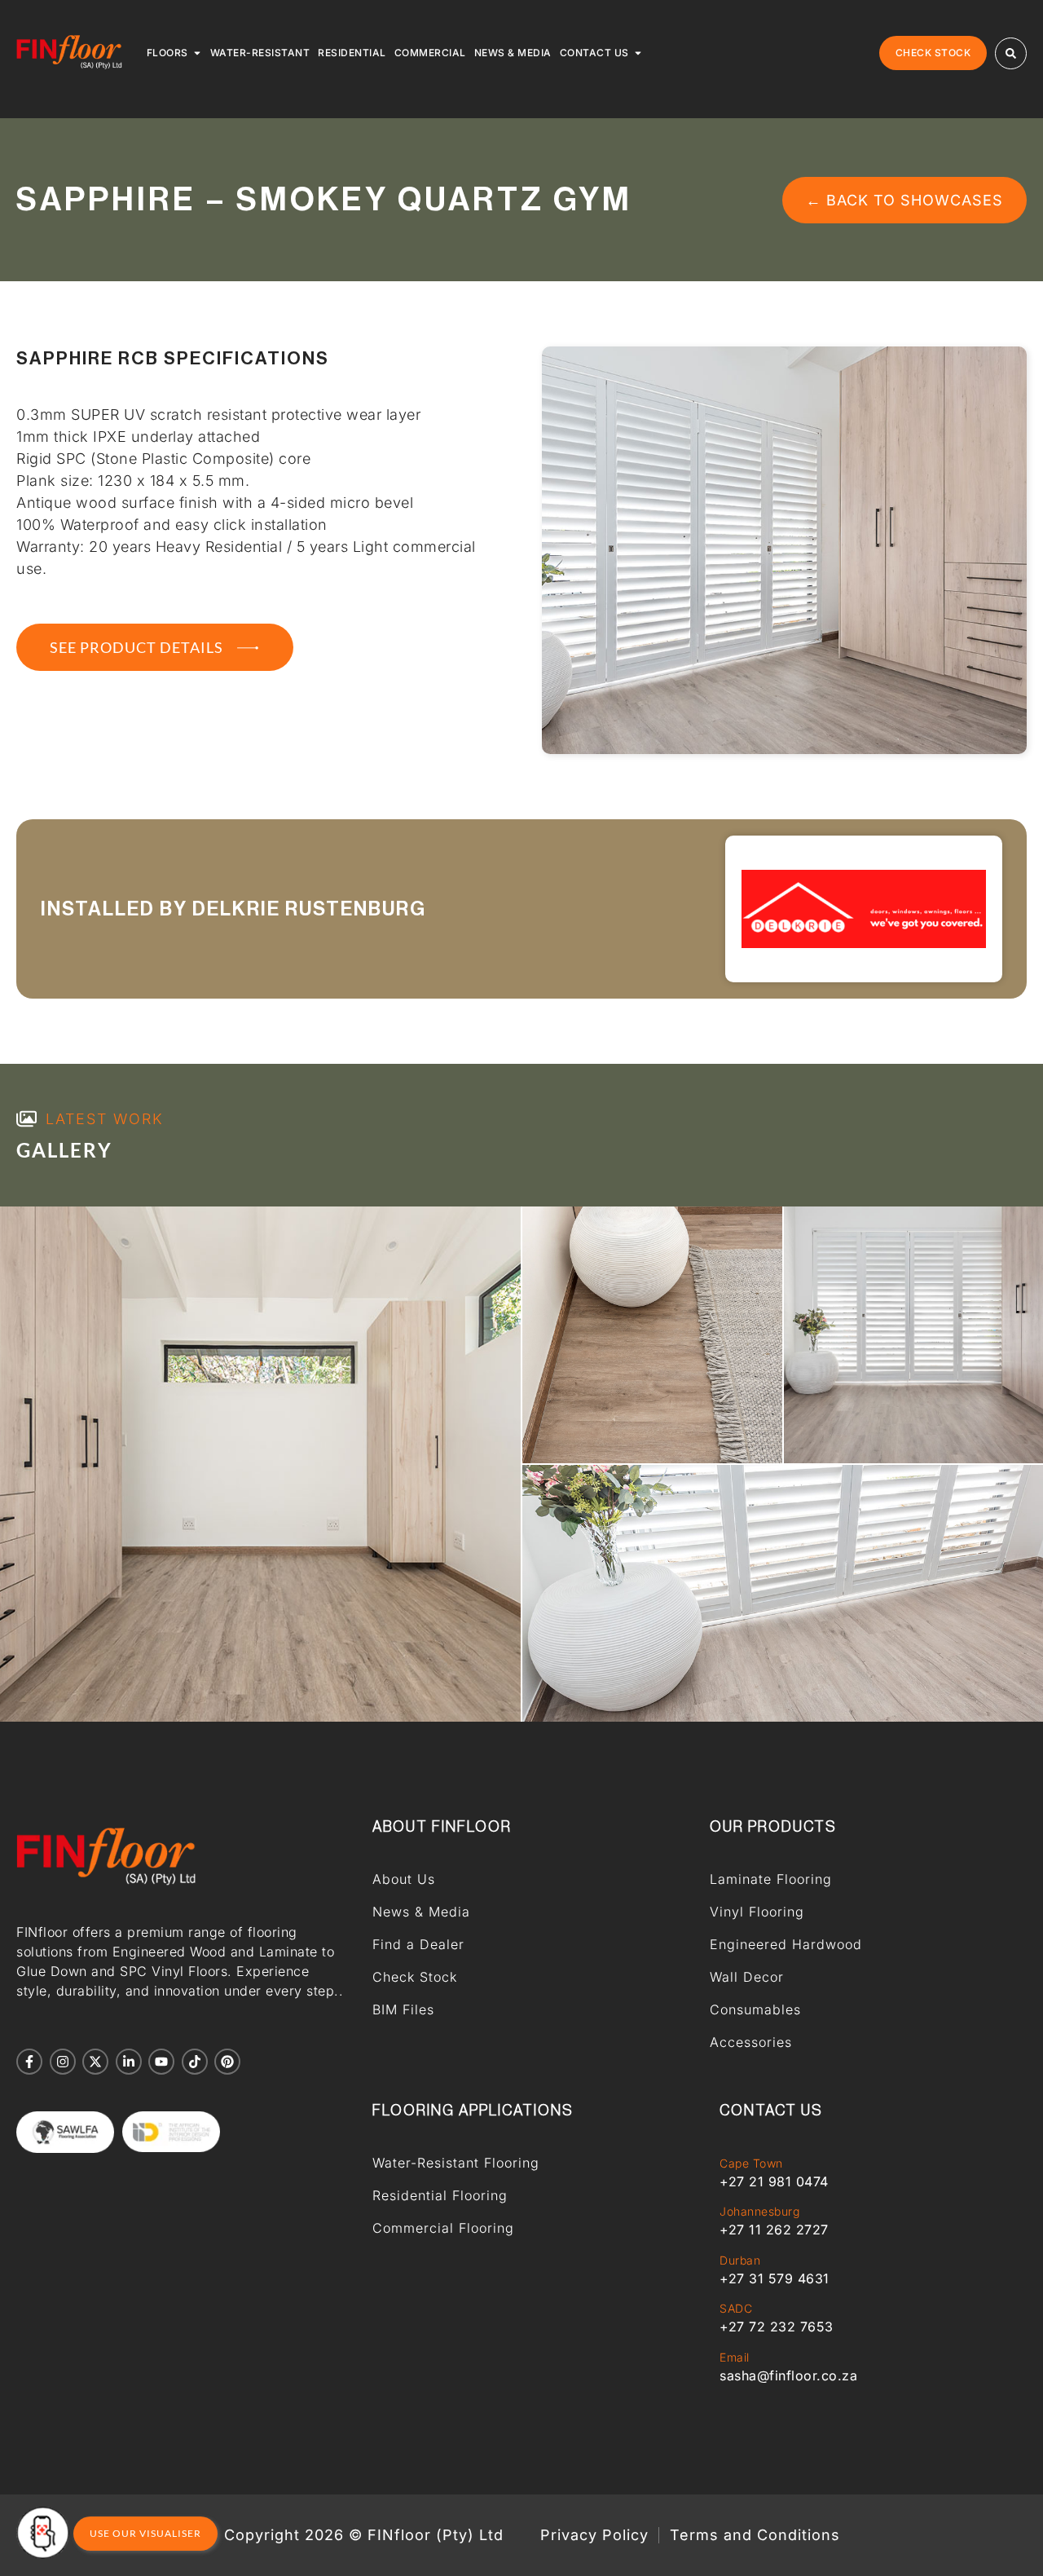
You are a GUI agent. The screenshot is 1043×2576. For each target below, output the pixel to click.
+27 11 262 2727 (774, 2230)
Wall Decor (747, 1977)
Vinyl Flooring (757, 1912)
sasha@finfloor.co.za (788, 2375)
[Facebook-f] (29, 2062)
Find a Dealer (418, 1944)
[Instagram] (63, 2062)
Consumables (755, 2009)
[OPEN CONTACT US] (638, 53)
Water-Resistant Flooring (456, 2163)
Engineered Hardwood (786, 1944)
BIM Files (403, 2009)
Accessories (751, 2042)
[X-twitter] (95, 2062)
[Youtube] (161, 2062)
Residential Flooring (440, 2195)
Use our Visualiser (145, 2533)
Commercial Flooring (443, 2228)
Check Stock (415, 1977)
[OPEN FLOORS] (197, 53)
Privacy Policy (594, 2535)
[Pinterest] (227, 2062)
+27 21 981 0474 (774, 2181)
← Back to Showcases (904, 200)
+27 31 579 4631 (775, 2278)
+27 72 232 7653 (777, 2327)
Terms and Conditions (755, 2535)
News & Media (421, 1912)
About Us (404, 1879)
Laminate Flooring (771, 1879)
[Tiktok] (195, 2062)
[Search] (1011, 53)
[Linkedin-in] (129, 2062)
